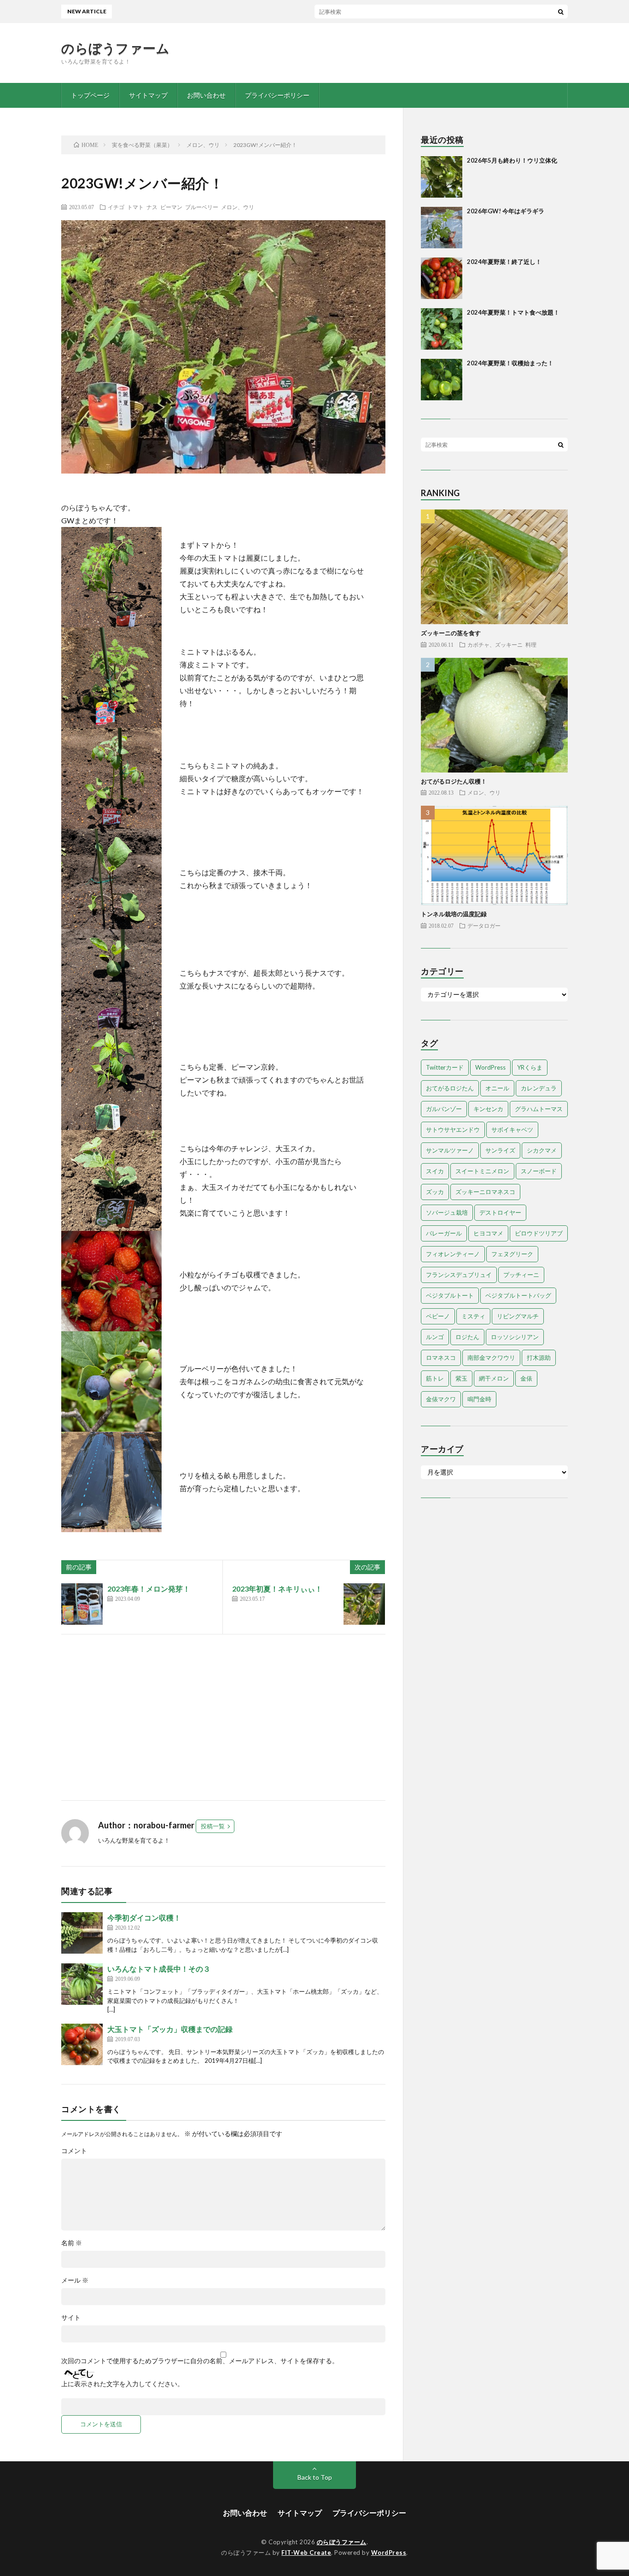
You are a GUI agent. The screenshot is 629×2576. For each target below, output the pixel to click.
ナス (152, 207)
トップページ (90, 95)
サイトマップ (148, 95)
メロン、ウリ (238, 207)
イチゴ (116, 207)
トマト (135, 207)
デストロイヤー (500, 1212)
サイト (71, 2318)
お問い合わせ (206, 95)
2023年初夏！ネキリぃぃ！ (277, 1589)
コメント (74, 2151)
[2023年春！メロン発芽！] (82, 1604)
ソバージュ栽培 (447, 1212)
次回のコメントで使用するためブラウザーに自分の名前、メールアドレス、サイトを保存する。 (200, 2361)
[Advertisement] (223, 1717)
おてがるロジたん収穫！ (454, 781)
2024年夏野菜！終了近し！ (504, 262)
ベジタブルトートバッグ (518, 1295)
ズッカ (435, 1192)
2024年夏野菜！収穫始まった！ (510, 363)
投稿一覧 (213, 1826)
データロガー (484, 925)
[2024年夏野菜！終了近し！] (442, 278)
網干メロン (494, 1378)
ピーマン (171, 207)
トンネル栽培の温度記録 (454, 914)
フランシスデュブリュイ (459, 1275)
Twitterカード (445, 1067)
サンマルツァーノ (450, 1150)
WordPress (490, 1067)
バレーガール (444, 1233)
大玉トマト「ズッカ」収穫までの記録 (170, 2029)
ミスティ (473, 1316)
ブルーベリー (202, 207)
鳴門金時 (479, 1399)
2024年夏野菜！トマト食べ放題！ (513, 312)
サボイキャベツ (512, 1130)
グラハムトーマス (539, 1109)
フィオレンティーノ (453, 1254)
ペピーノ (438, 1316)
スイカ (435, 1171)
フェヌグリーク (512, 1254)
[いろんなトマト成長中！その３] (82, 1984)
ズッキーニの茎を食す (451, 633)
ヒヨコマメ (488, 1233)
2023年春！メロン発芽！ (149, 1589)
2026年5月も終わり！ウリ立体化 (334, 11)
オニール (497, 1088)
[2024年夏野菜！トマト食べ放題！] (442, 329)
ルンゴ (435, 1337)
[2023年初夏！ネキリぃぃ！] (364, 1604)
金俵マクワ (441, 1399)
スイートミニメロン (482, 1171)
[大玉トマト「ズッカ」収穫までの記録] (82, 2044)
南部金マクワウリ (491, 1358)
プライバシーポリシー (277, 95)
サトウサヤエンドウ (453, 1130)
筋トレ (435, 1378)
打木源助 (539, 1358)
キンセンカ (488, 1109)
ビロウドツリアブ (539, 1233)
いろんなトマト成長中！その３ (159, 1969)
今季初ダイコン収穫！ (144, 1917)
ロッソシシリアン (515, 1337)
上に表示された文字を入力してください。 (122, 2384)
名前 (72, 2243)
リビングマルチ (518, 1316)
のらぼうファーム (115, 48)
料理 (531, 644)
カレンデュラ (539, 1088)
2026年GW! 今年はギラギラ (506, 211)
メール (75, 2280)
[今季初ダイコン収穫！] (82, 1933)
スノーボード (539, 1171)
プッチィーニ (521, 1275)
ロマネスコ (441, 1358)
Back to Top (315, 2477)
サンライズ (500, 1150)
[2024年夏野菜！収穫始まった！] (442, 380)
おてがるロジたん (450, 1088)
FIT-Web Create (306, 2553)
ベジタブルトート (450, 1295)
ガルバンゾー (444, 1109)
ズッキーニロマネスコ (485, 1192)
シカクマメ (542, 1150)
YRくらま (530, 1067)
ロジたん (467, 1337)
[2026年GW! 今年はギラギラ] (442, 228)
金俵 (526, 1378)
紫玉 (461, 1378)
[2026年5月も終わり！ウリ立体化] (442, 177)
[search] (561, 12)
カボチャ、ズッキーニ (495, 644)
